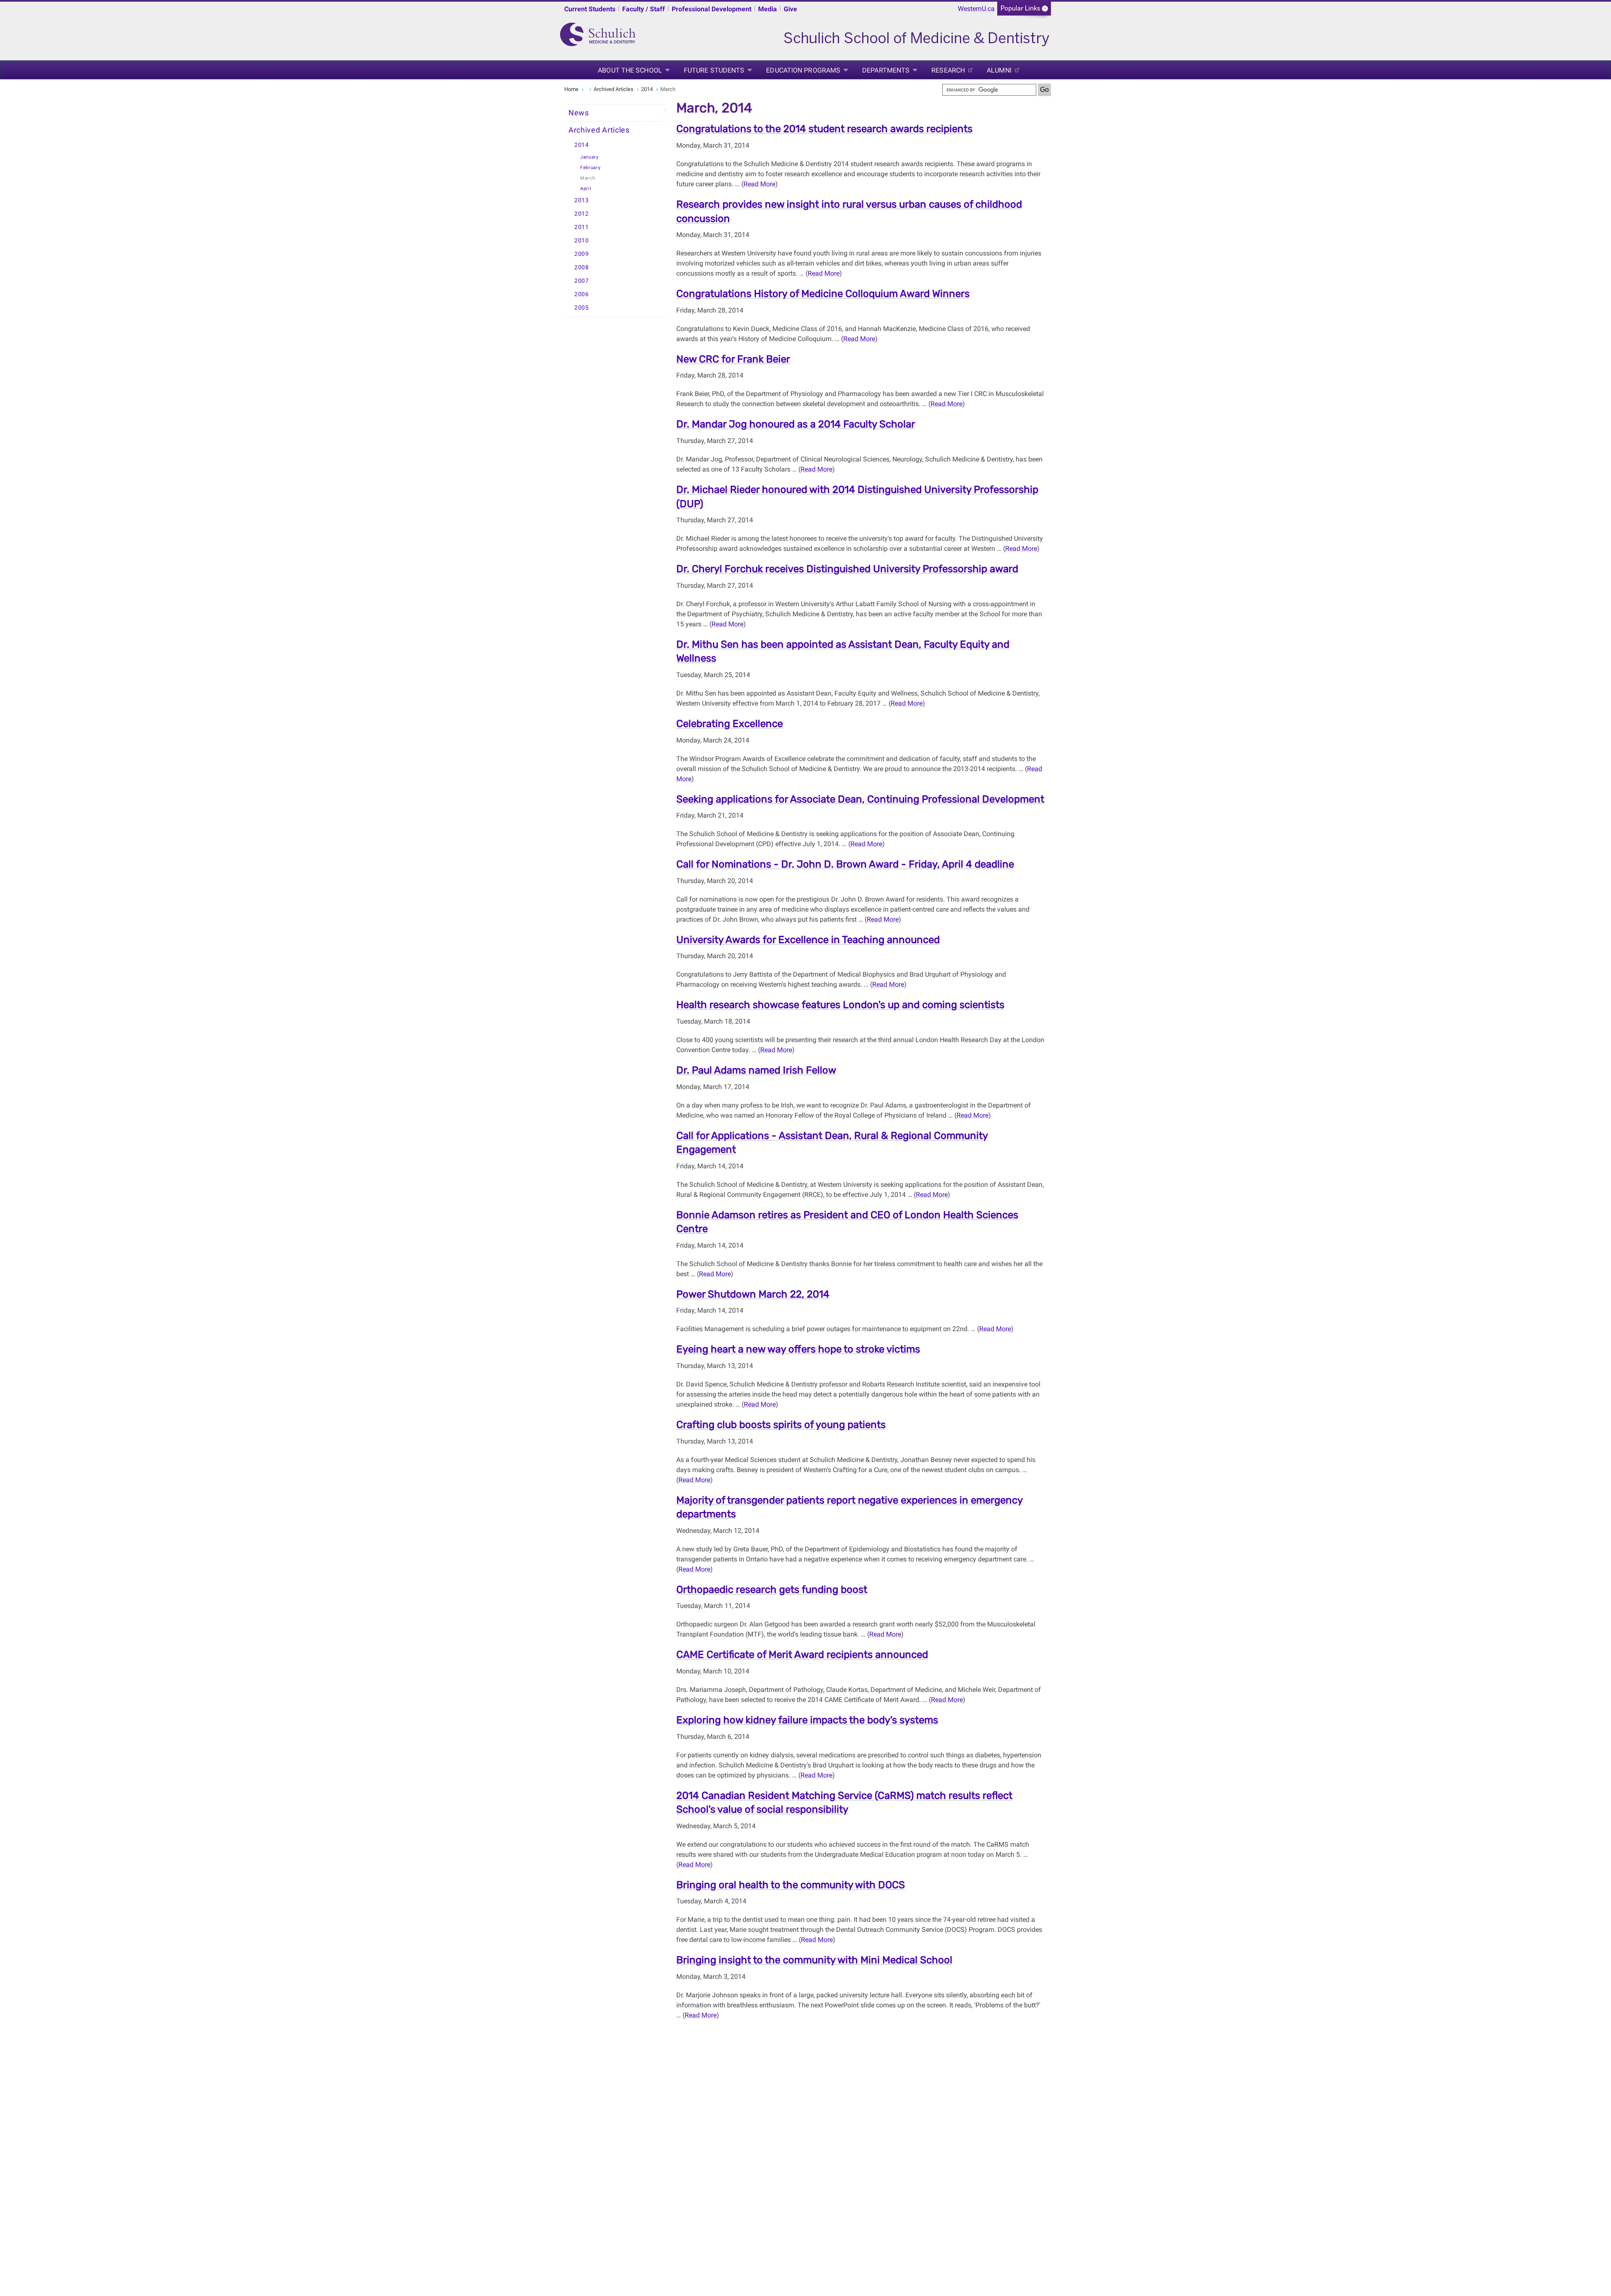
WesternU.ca (976, 9)
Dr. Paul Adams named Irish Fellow (756, 1070)
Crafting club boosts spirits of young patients (781, 1425)
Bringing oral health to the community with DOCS (791, 1885)
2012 (582, 214)
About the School (630, 70)
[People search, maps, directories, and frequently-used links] (1024, 11)
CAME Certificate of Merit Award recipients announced (802, 1655)
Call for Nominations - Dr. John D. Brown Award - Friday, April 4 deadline (845, 864)
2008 (582, 267)
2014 (647, 89)
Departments (886, 70)
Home (571, 89)
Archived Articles (614, 89)
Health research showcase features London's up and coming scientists (840, 1005)
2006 (582, 294)
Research (948, 70)
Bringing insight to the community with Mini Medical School (814, 1960)
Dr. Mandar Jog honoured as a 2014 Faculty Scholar (796, 424)
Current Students (590, 9)
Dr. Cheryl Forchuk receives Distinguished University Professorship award (847, 569)
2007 (582, 281)
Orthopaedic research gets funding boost (772, 1590)
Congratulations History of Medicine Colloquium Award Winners (823, 294)
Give (790, 9)
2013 (582, 200)
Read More (759, 184)
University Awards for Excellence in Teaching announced (808, 940)
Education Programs (803, 70)
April (586, 189)
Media (768, 9)
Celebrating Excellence (730, 724)
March (588, 178)
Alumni (999, 70)
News (579, 113)
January (589, 157)
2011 (582, 227)
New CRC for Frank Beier (733, 359)
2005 (582, 308)
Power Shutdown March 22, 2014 (753, 1294)
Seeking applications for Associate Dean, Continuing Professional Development (860, 799)
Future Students (714, 70)
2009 (582, 254)
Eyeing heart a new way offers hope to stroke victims (798, 1349)
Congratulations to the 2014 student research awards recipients (824, 129)
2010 (582, 241)
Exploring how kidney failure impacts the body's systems (807, 1720)
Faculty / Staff (644, 9)
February (590, 168)
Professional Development (712, 9)
